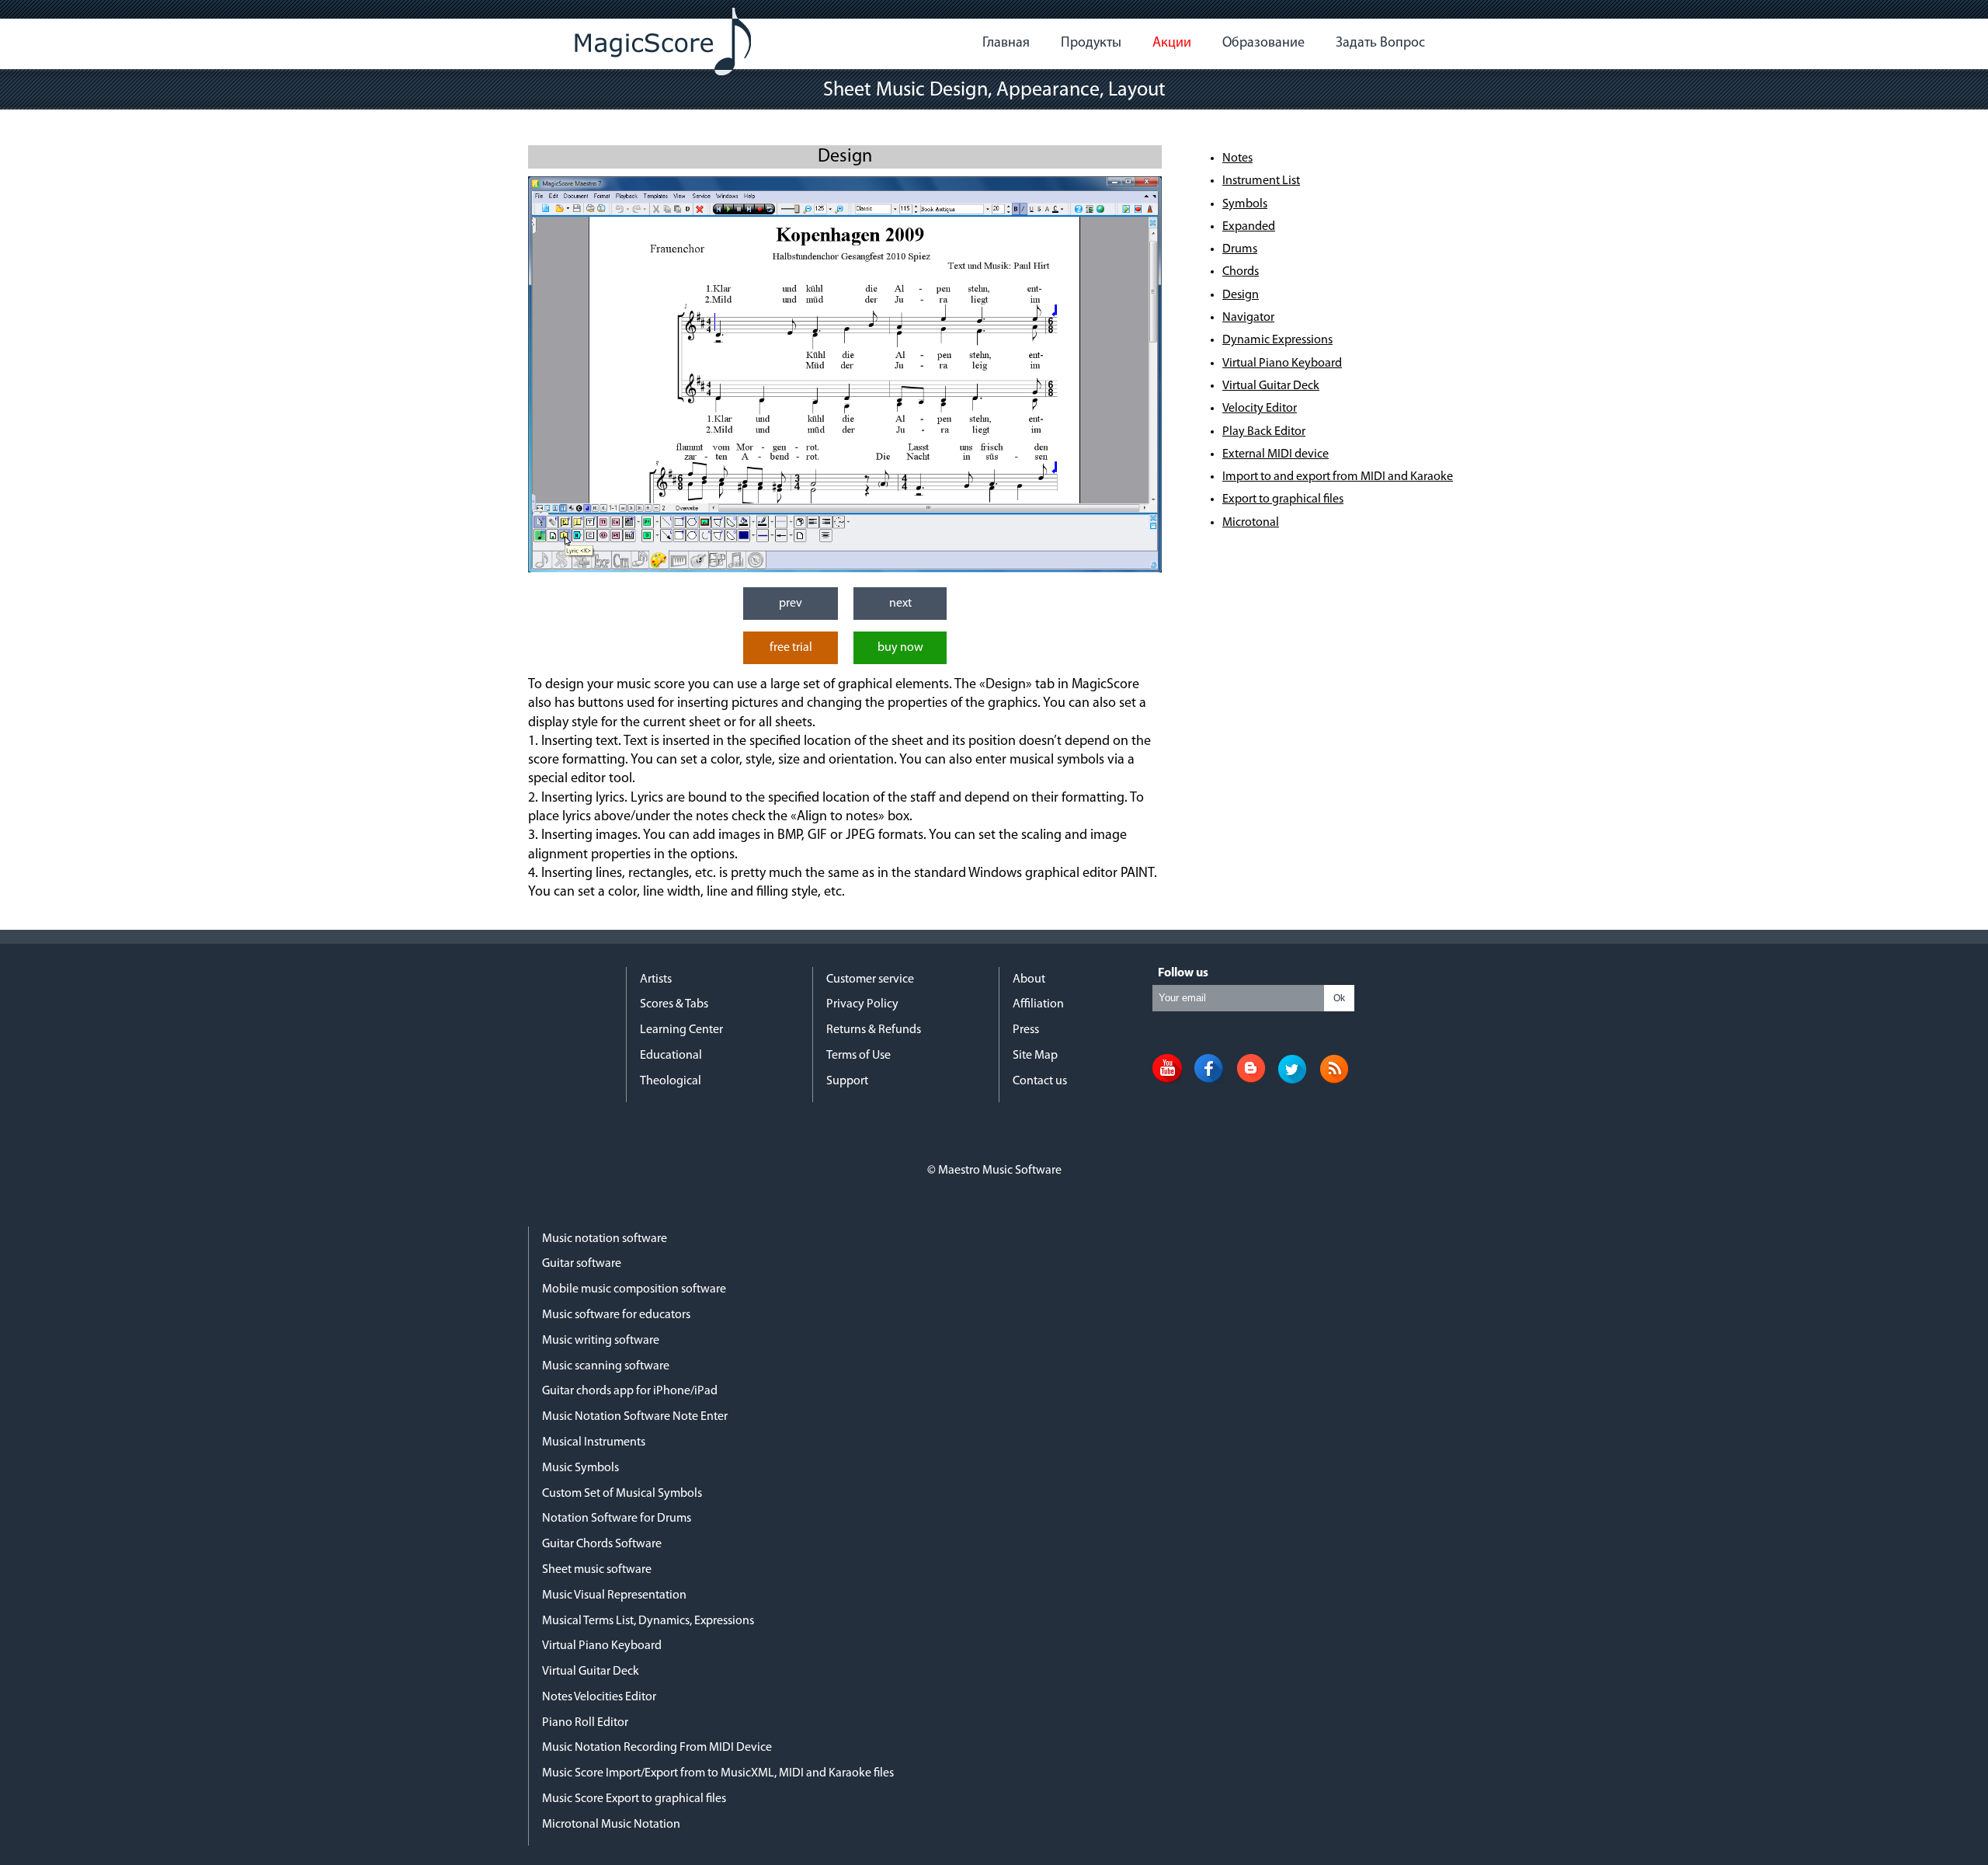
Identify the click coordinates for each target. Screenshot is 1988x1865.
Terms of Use (858, 1056)
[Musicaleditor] (663, 42)
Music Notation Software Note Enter (635, 1417)
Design (1241, 295)
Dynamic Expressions (1277, 340)
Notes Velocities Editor (599, 1697)
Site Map (1035, 1056)
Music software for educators (616, 1315)
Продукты (1091, 43)
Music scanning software (606, 1366)
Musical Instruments (594, 1442)
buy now (900, 648)
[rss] (1334, 1080)
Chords (1241, 272)
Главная (1006, 43)
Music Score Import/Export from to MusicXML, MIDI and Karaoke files (718, 1773)
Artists (656, 979)
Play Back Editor (1264, 432)
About (1029, 979)
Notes (1237, 158)
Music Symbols (580, 1468)
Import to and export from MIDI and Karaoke (1338, 477)
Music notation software (605, 1239)
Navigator (1248, 318)
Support (847, 1081)
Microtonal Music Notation (611, 1825)
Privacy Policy (862, 1004)
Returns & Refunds (874, 1030)
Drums (1240, 249)
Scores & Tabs (674, 1004)
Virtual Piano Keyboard (1282, 364)
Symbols (1245, 204)
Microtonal (1251, 523)
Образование (1263, 43)
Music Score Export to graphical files (634, 1799)
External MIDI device (1276, 454)
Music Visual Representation (614, 1595)
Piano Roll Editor (585, 1723)
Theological (671, 1081)
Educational (671, 1056)
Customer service (870, 979)
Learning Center (681, 1030)
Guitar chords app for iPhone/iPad (630, 1391)
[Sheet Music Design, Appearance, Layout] (845, 569)
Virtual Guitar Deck (1271, 386)
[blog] (1251, 1080)
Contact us (1040, 1081)
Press (1026, 1030)
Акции (1172, 43)
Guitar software (582, 1264)
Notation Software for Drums (617, 1519)
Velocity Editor (1260, 409)
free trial (791, 648)
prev (791, 604)
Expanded (1249, 227)
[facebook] (1209, 1080)
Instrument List (1261, 181)
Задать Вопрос (1380, 43)
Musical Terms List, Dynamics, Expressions (648, 1621)
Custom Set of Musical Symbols (622, 1494)
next (900, 604)
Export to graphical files (1283, 499)
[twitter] (1292, 1080)
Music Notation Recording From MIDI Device (657, 1748)
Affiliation (1038, 1004)
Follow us (1183, 973)
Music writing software (601, 1341)
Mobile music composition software (634, 1289)
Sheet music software (597, 1570)
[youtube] (1167, 1080)
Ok (1339, 998)
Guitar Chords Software (602, 1544)
